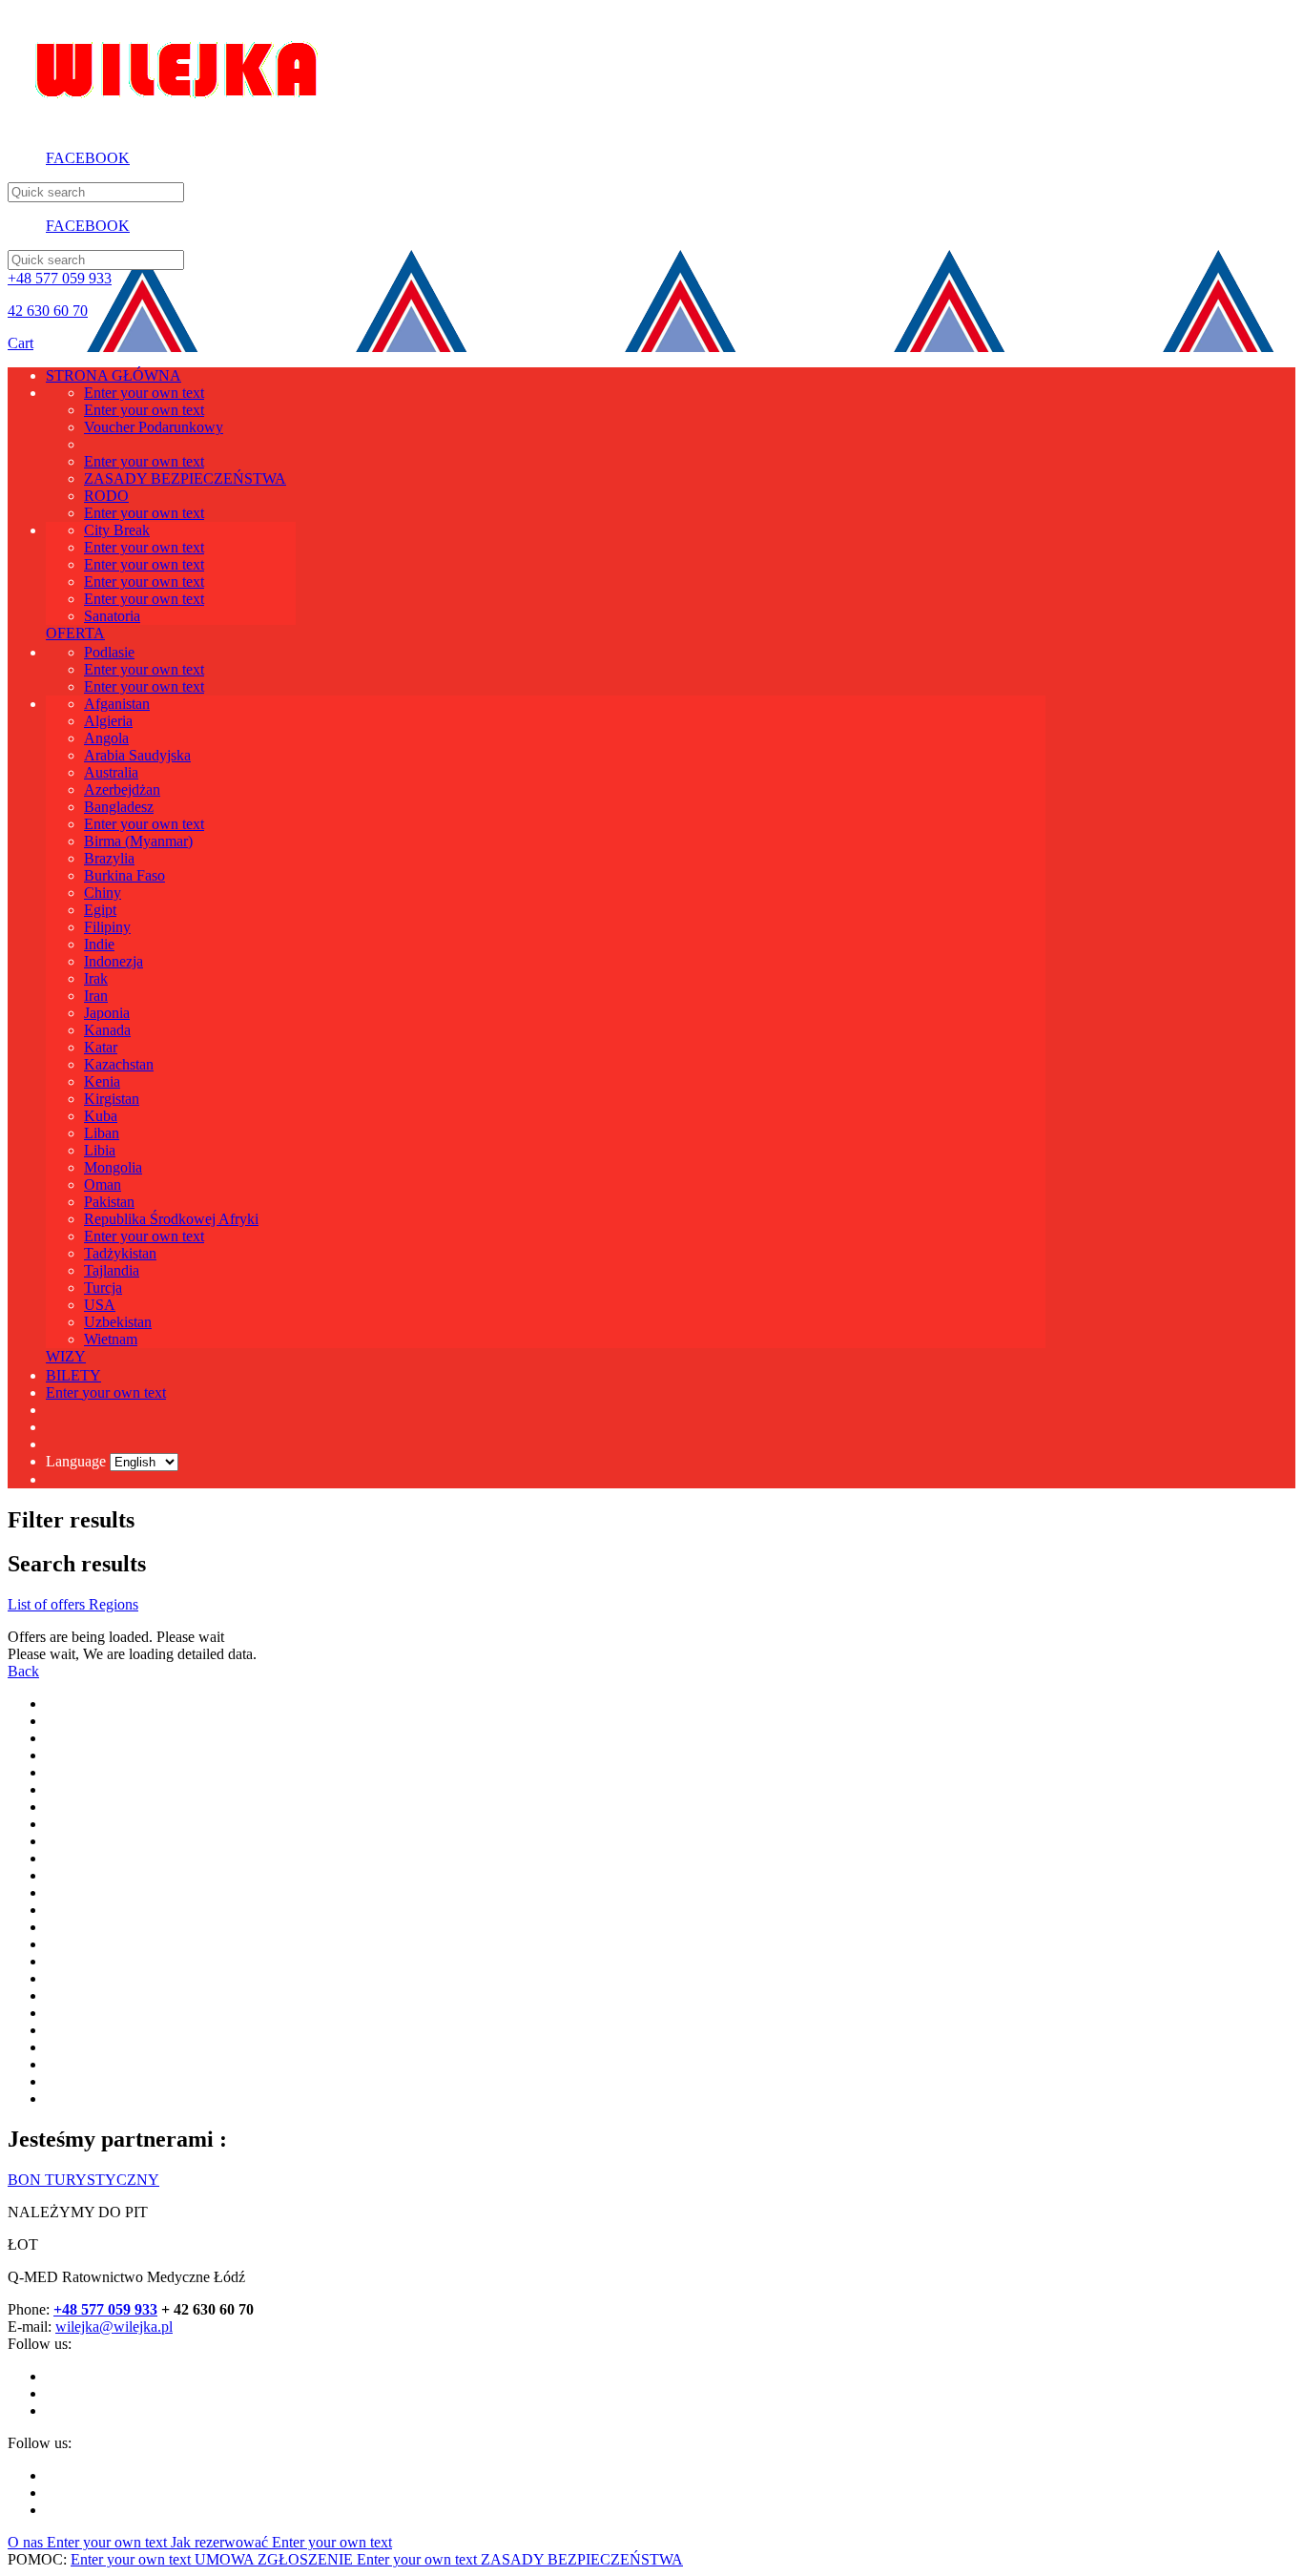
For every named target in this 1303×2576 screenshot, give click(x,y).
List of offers (48, 1604)
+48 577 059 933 (60, 278)
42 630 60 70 (48, 311)
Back (23, 1671)
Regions (114, 1604)
